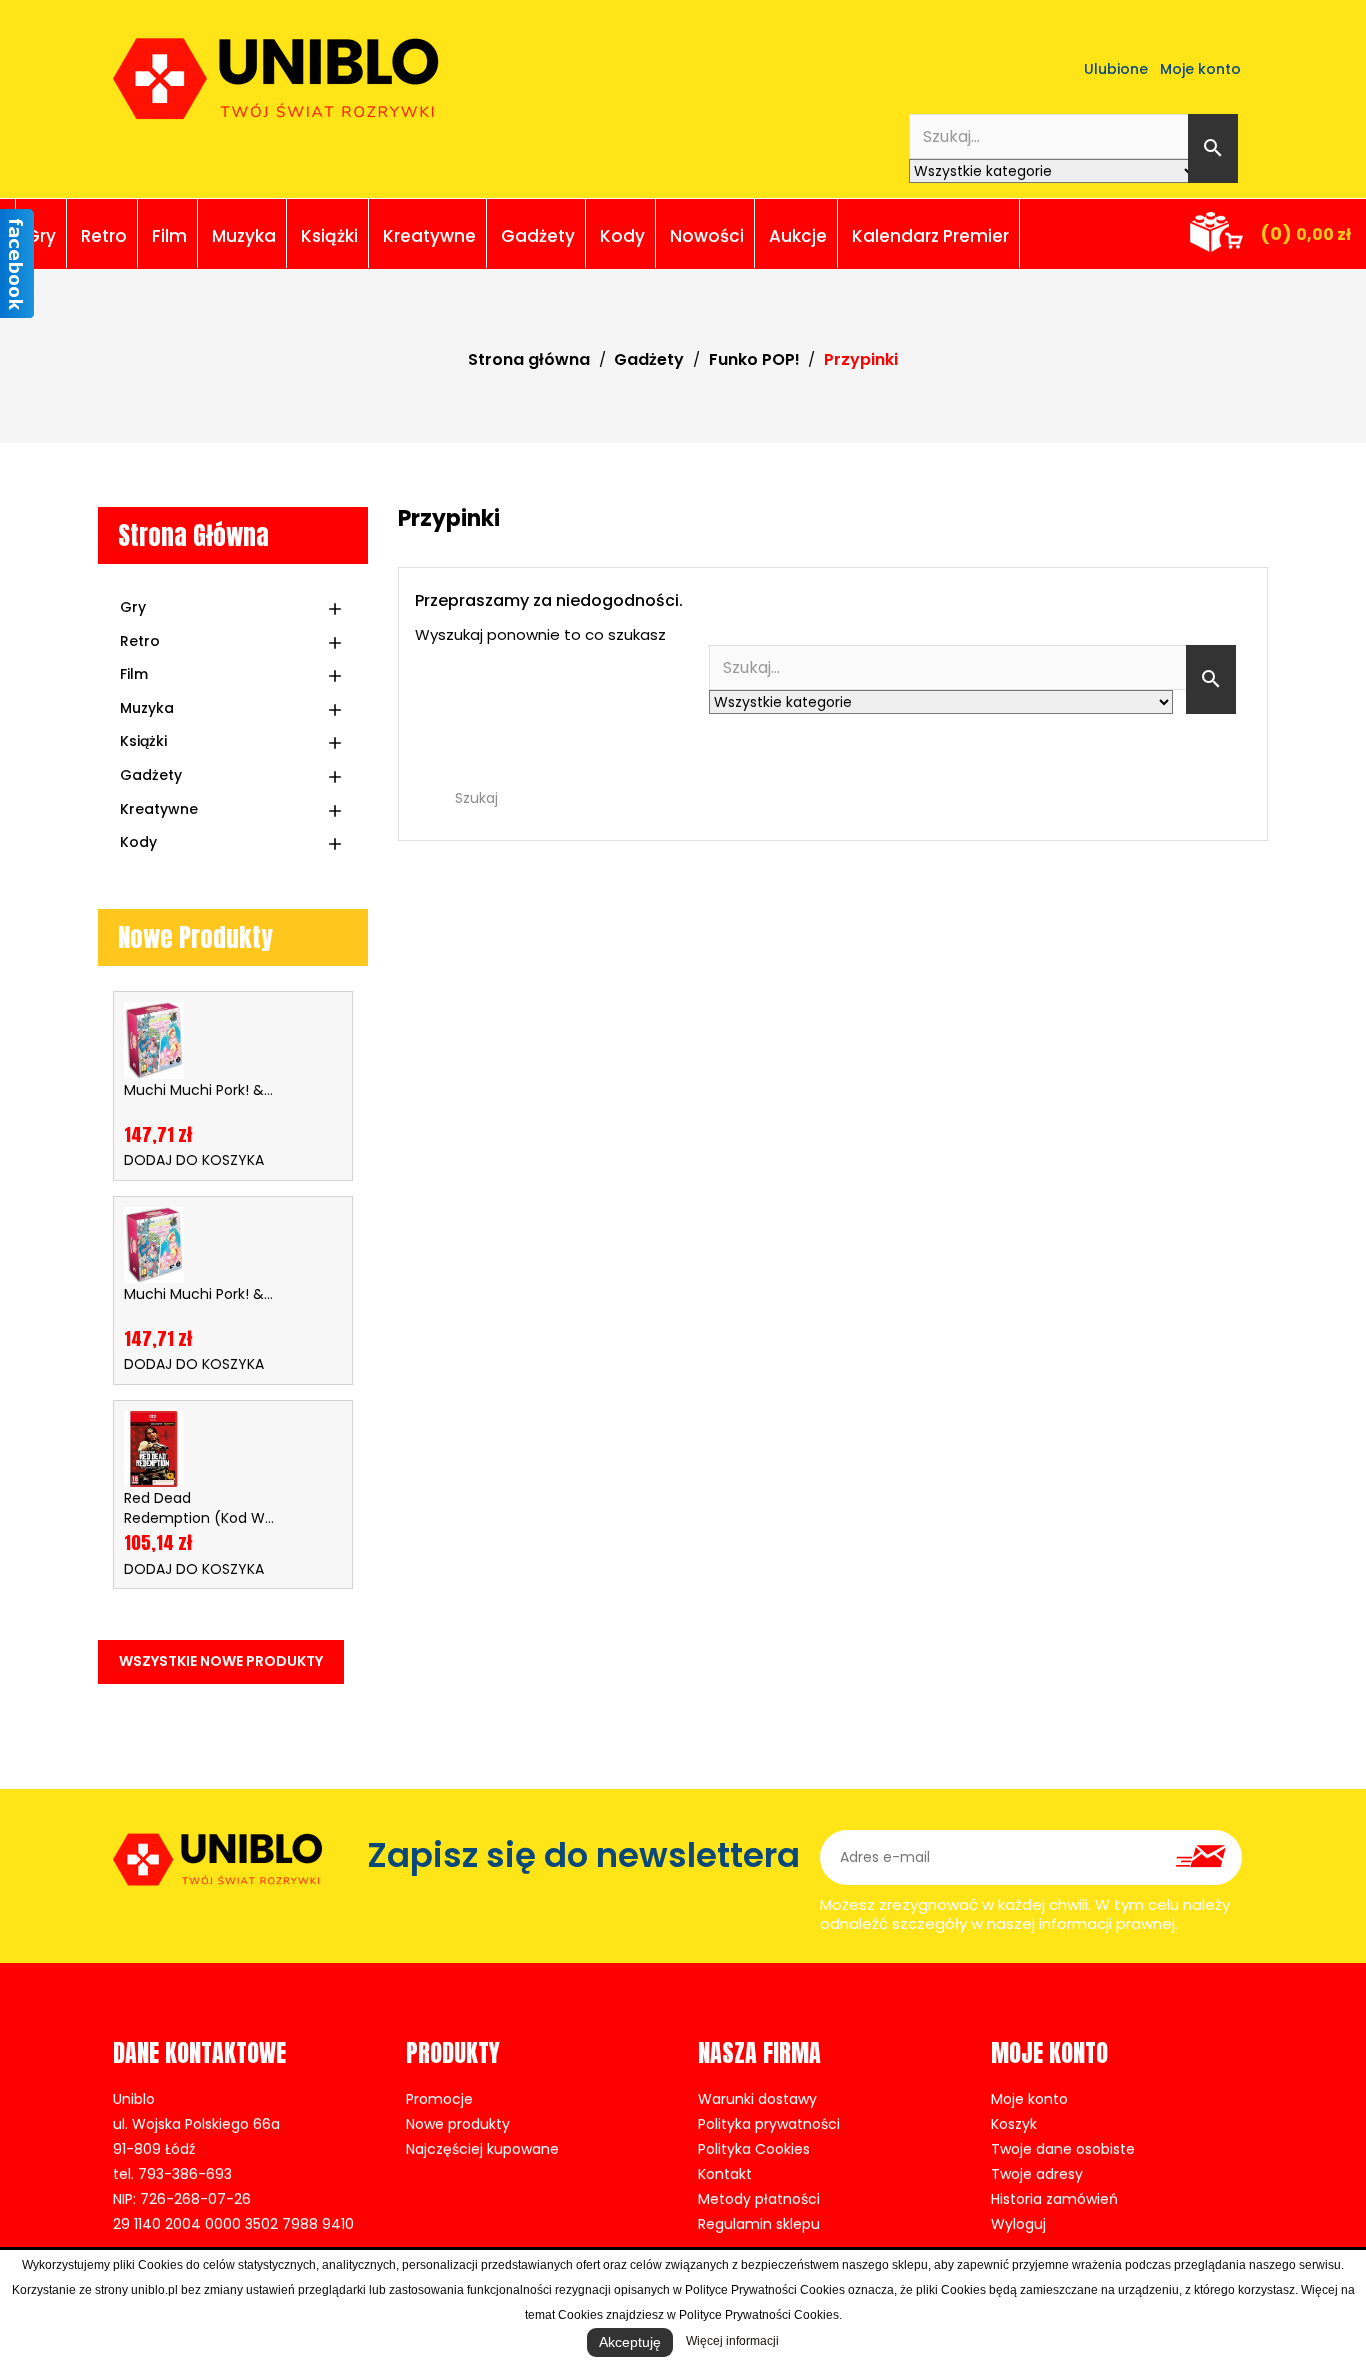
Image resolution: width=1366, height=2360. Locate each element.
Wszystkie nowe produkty (221, 1661)
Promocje (439, 2099)
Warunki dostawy (757, 2099)
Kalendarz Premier (930, 236)
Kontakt (725, 2174)
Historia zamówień (1054, 2199)
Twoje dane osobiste (1063, 2149)
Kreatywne (429, 236)
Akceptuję (630, 2342)
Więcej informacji (732, 2341)
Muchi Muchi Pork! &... (198, 1090)
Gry (41, 236)
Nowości (707, 236)
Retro (104, 236)
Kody (622, 236)
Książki (329, 236)
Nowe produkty (458, 2124)
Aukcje (798, 236)
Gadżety (538, 236)
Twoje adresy (1037, 2174)
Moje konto (1029, 2099)
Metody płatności (759, 2199)
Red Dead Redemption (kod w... (199, 1508)
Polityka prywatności (769, 2124)
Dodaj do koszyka (194, 1160)
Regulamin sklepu (759, 2224)
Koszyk (1014, 2124)
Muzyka (244, 236)
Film (169, 236)
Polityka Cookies (754, 2149)
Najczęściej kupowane (482, 2149)
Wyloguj (1018, 2224)
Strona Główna (193, 535)
